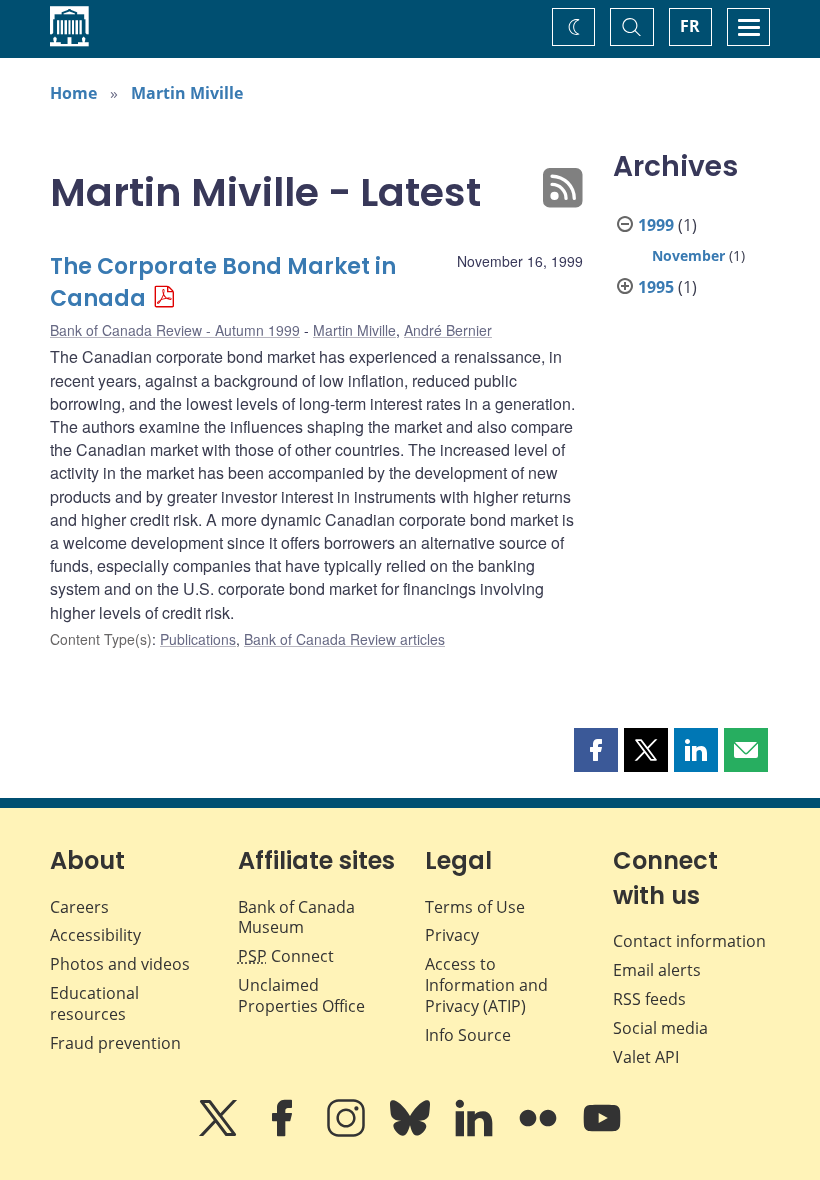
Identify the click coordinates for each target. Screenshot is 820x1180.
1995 (656, 287)
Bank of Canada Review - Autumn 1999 (175, 330)
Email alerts (657, 970)
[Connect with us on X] (220, 1132)
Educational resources (94, 1003)
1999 (656, 225)
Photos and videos (120, 964)
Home (73, 93)
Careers (79, 907)
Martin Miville (187, 93)
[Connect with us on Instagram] (348, 1132)
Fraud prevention (115, 1043)
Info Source (468, 1035)
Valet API (646, 1057)
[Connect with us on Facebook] (284, 1132)
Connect (286, 956)
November (688, 255)
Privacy (452, 935)
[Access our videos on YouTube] (602, 1132)
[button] (596, 750)
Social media (660, 1028)
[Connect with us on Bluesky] (412, 1132)
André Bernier (448, 330)
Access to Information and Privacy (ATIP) (486, 985)
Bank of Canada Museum (296, 917)
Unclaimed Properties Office (301, 995)
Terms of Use (475, 907)
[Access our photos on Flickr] (540, 1132)
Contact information (689, 941)
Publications (198, 639)
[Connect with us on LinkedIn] (476, 1132)
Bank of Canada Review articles (344, 639)
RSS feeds (649, 999)
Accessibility (95, 935)
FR (690, 26)
